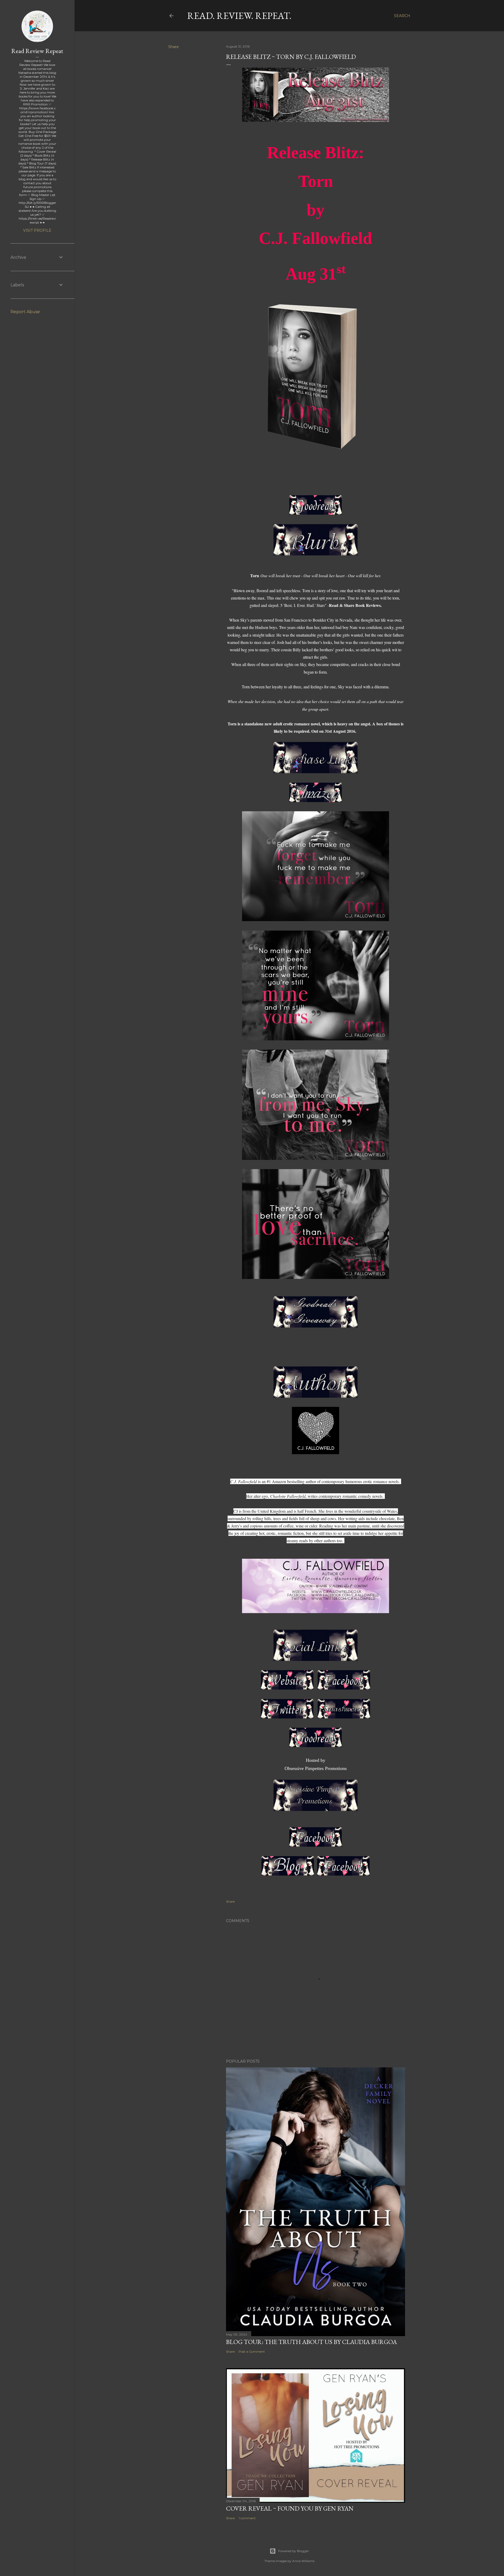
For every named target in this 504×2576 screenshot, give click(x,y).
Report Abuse (25, 312)
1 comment (247, 2518)
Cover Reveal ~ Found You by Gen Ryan (290, 2508)
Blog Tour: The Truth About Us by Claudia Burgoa (311, 2342)
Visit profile (37, 230)
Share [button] (174, 47)
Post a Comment (252, 2352)
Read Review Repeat (37, 51)
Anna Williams (303, 2561)
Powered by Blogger (293, 2551)
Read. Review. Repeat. (239, 16)
